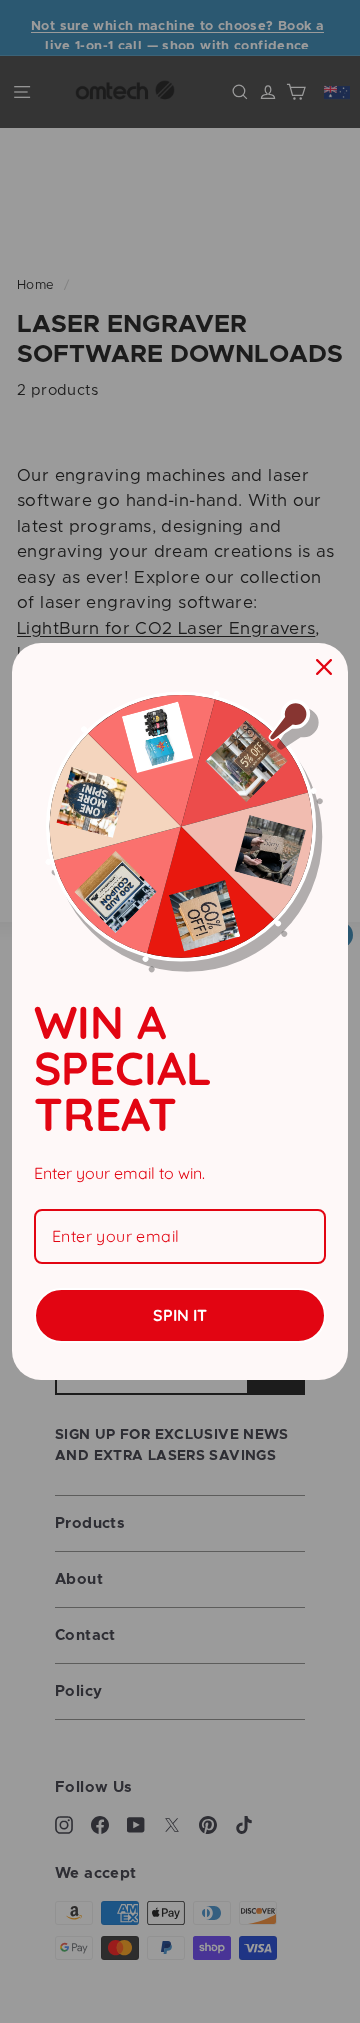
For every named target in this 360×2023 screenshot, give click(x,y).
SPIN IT (180, 1315)
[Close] (324, 667)
